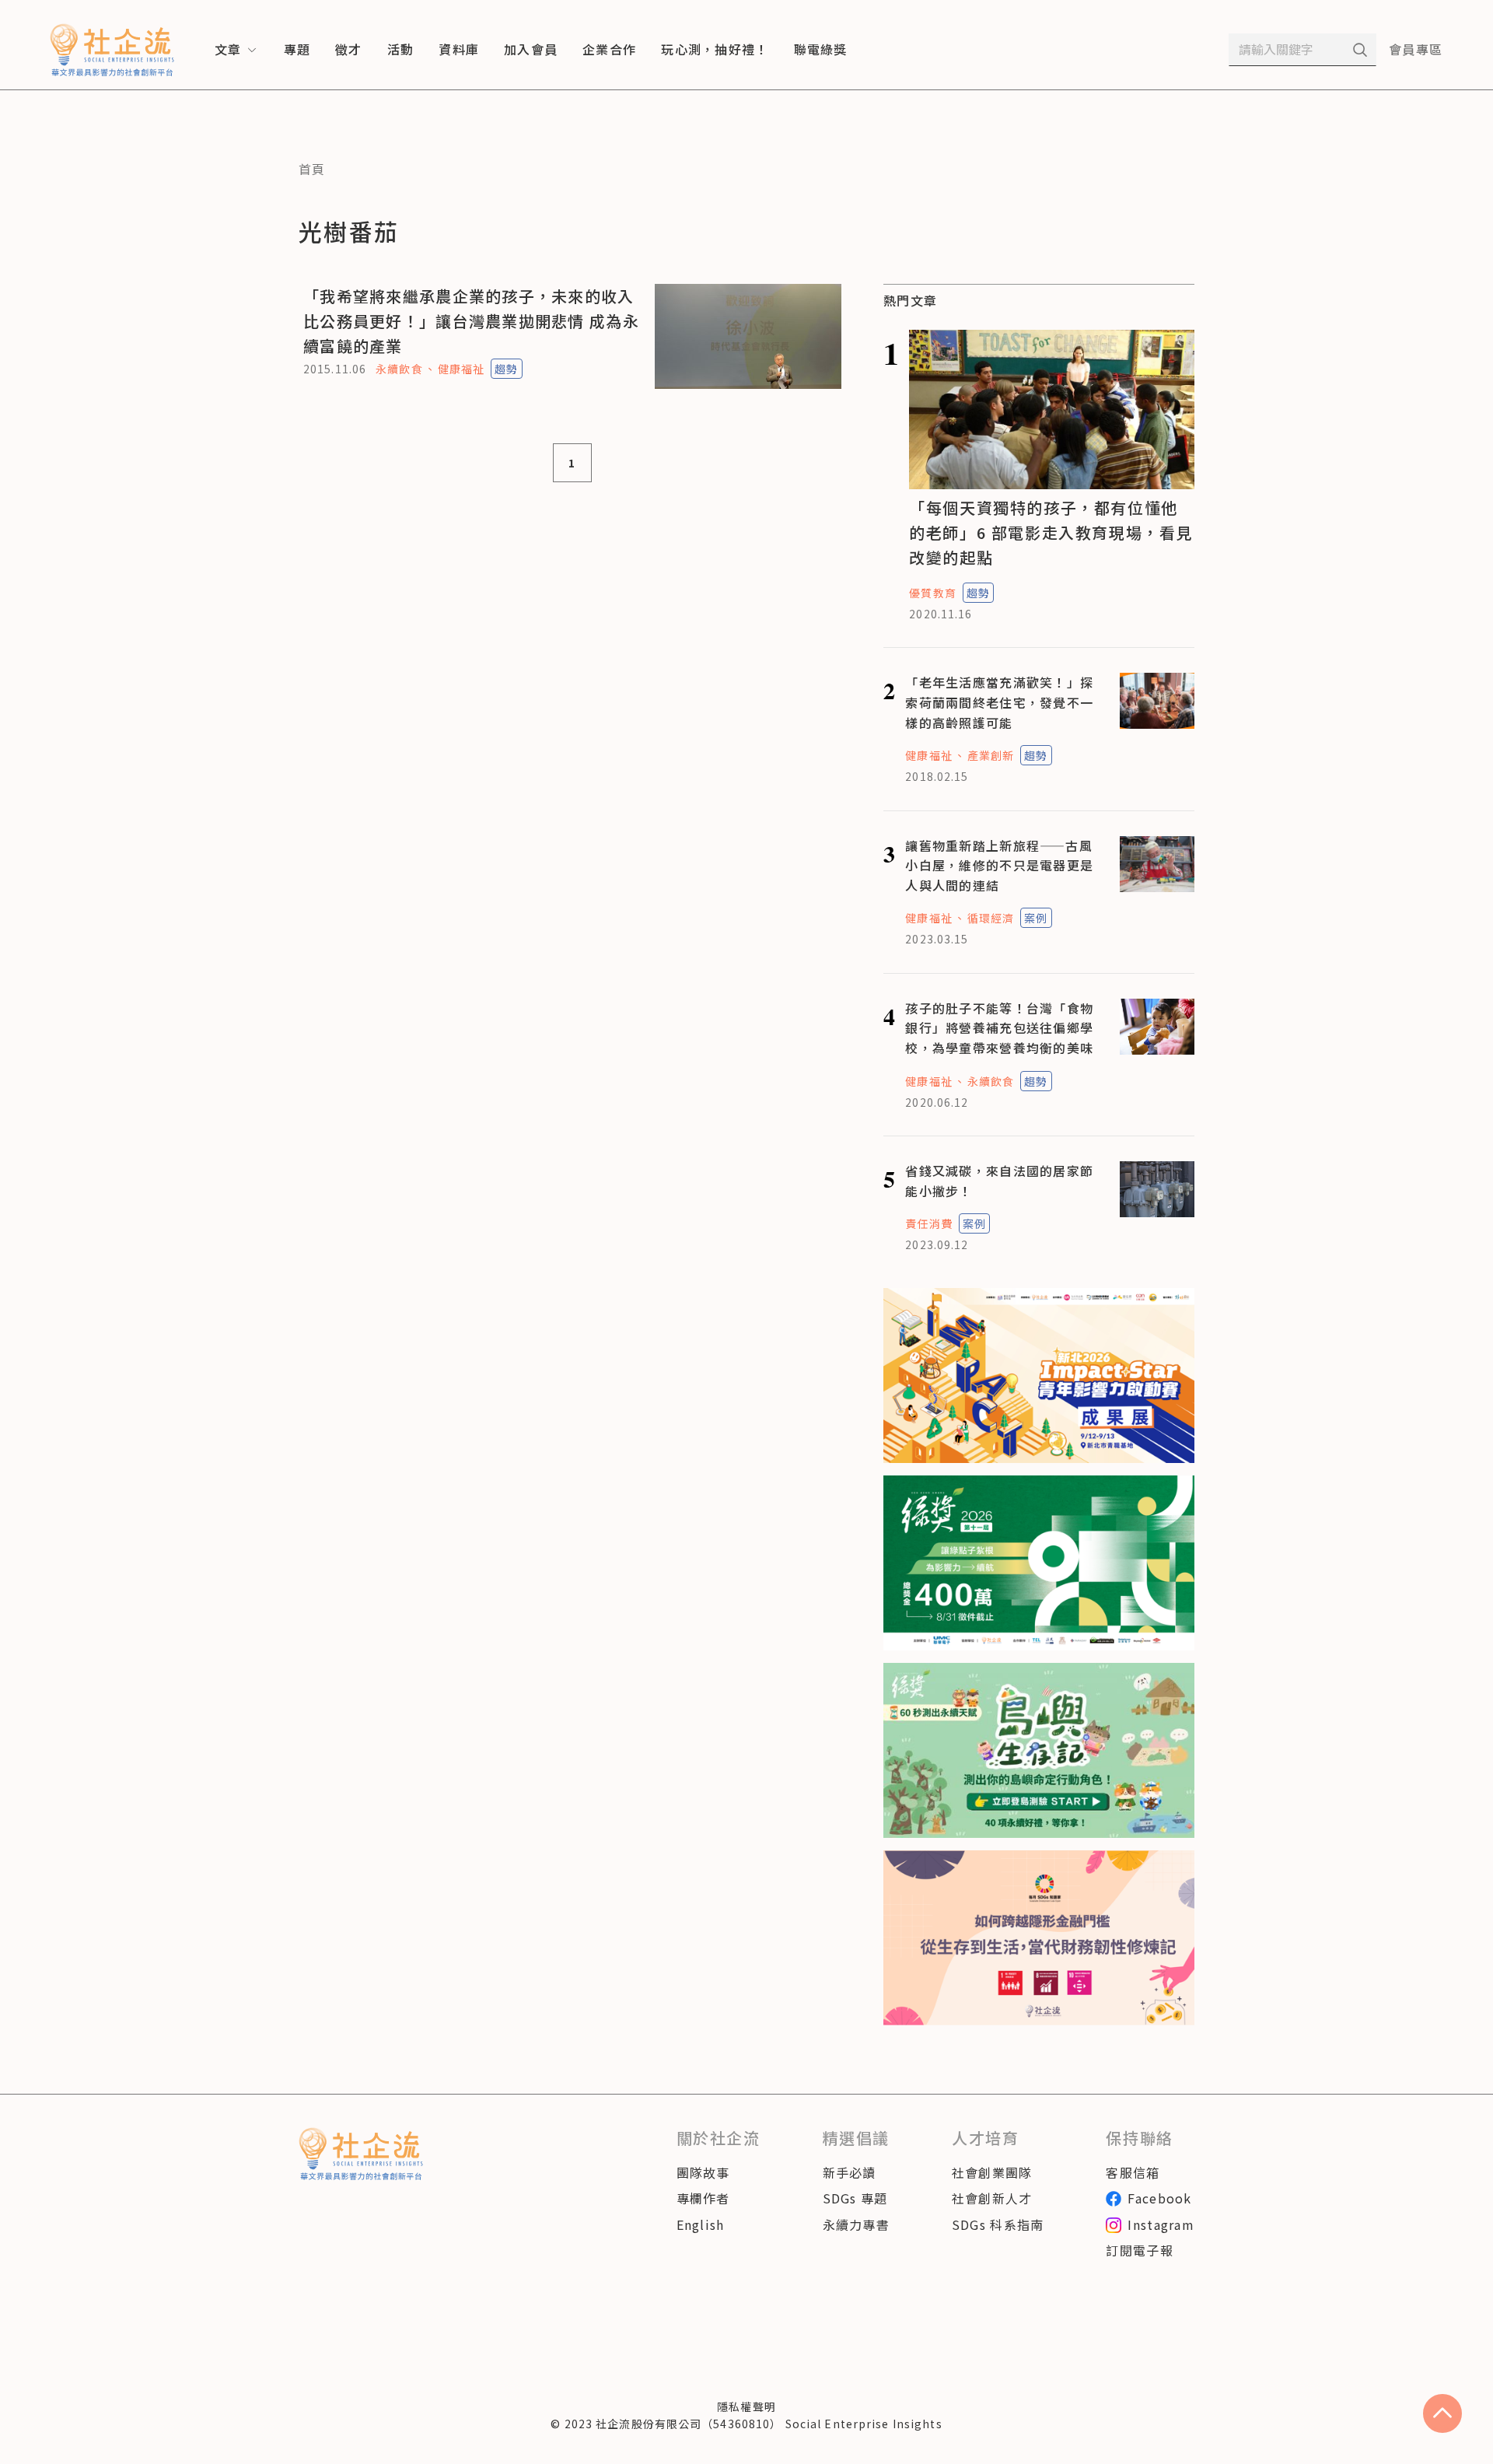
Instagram (1161, 2224)
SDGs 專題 (855, 2198)
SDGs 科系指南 (998, 2224)
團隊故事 (703, 2172)
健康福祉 (461, 369)
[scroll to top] (1442, 2413)
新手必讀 (850, 2172)
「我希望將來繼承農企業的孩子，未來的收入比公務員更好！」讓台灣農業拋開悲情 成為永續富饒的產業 (471, 321)
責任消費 (928, 1223)
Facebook (1159, 2198)
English (701, 2224)
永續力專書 (856, 2224)
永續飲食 (399, 369)
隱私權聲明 (746, 2406)
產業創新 (991, 755)
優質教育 (932, 593)
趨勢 (506, 369)
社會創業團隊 (992, 2172)
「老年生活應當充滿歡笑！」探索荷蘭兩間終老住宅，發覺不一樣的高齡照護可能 (999, 702)
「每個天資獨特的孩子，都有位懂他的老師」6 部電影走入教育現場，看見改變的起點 (1051, 532)
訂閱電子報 (1139, 2250)
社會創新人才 (992, 2198)
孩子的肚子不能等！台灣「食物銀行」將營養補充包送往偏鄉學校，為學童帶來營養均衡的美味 (999, 1028)
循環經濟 (991, 918)
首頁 (312, 169)
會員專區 (1416, 49)
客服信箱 (1133, 2172)
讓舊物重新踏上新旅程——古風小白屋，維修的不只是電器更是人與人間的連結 (999, 865)
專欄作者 (703, 2198)
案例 (1036, 918)
